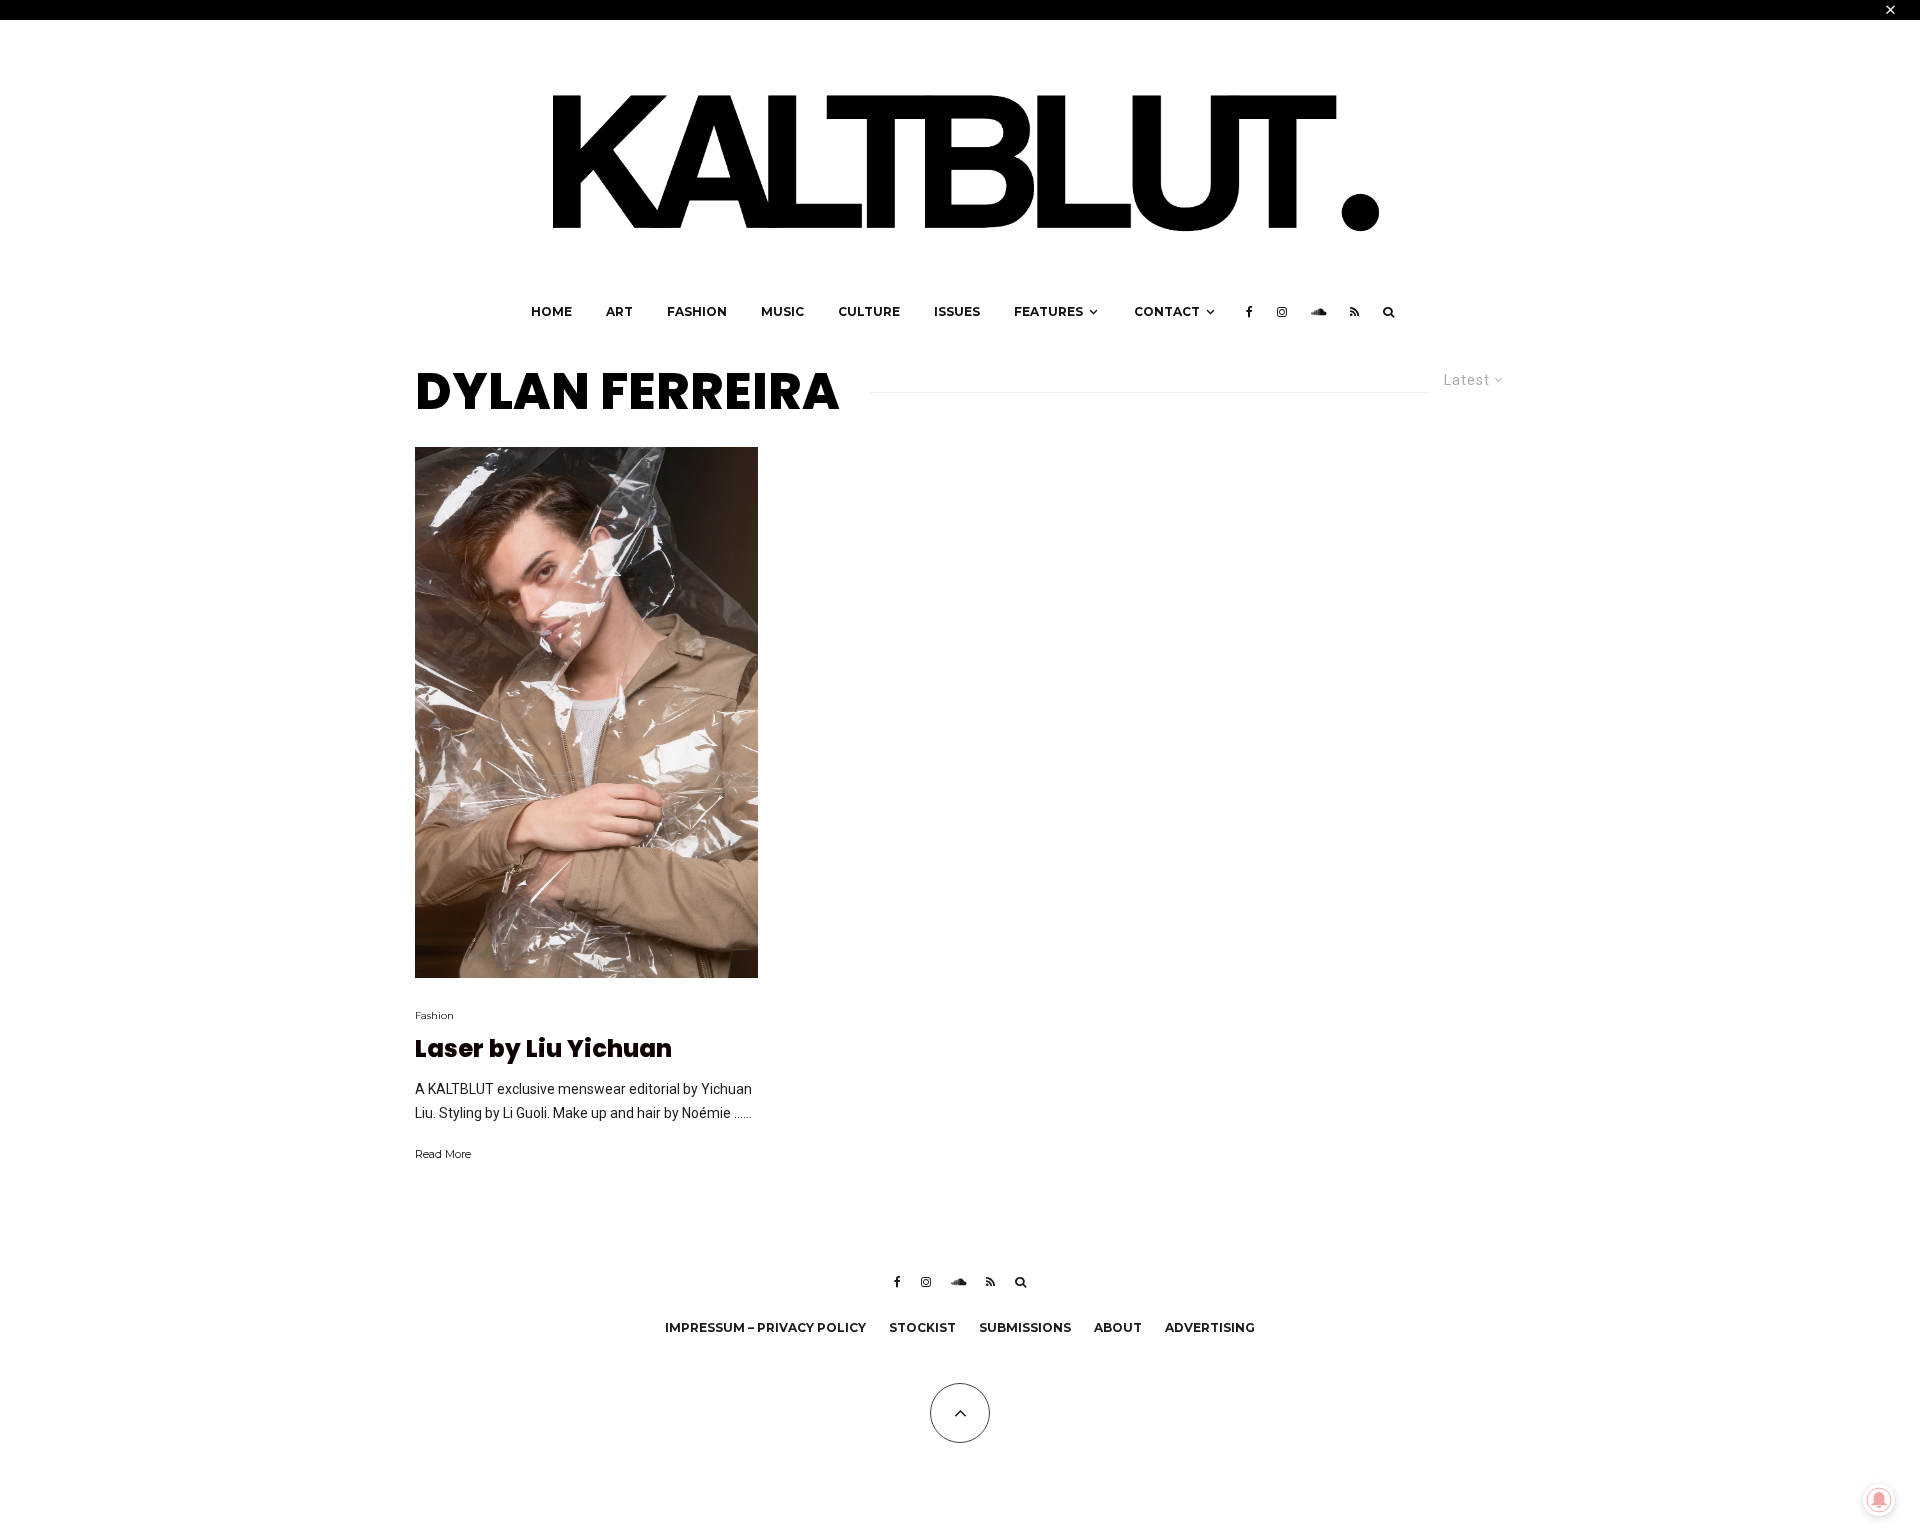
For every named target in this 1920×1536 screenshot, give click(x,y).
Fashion (697, 311)
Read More (443, 1154)
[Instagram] (1282, 312)
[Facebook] (1249, 312)
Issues (957, 311)
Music (782, 311)
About (1118, 1327)
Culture (869, 311)
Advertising (1210, 1327)
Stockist (922, 1327)
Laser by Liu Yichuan (543, 1049)
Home (551, 311)
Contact (1167, 311)
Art (619, 311)
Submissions (1025, 1327)
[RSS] (1354, 312)
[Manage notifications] (1879, 1500)
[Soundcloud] (1318, 312)
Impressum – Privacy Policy (765, 1327)
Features (1048, 311)
